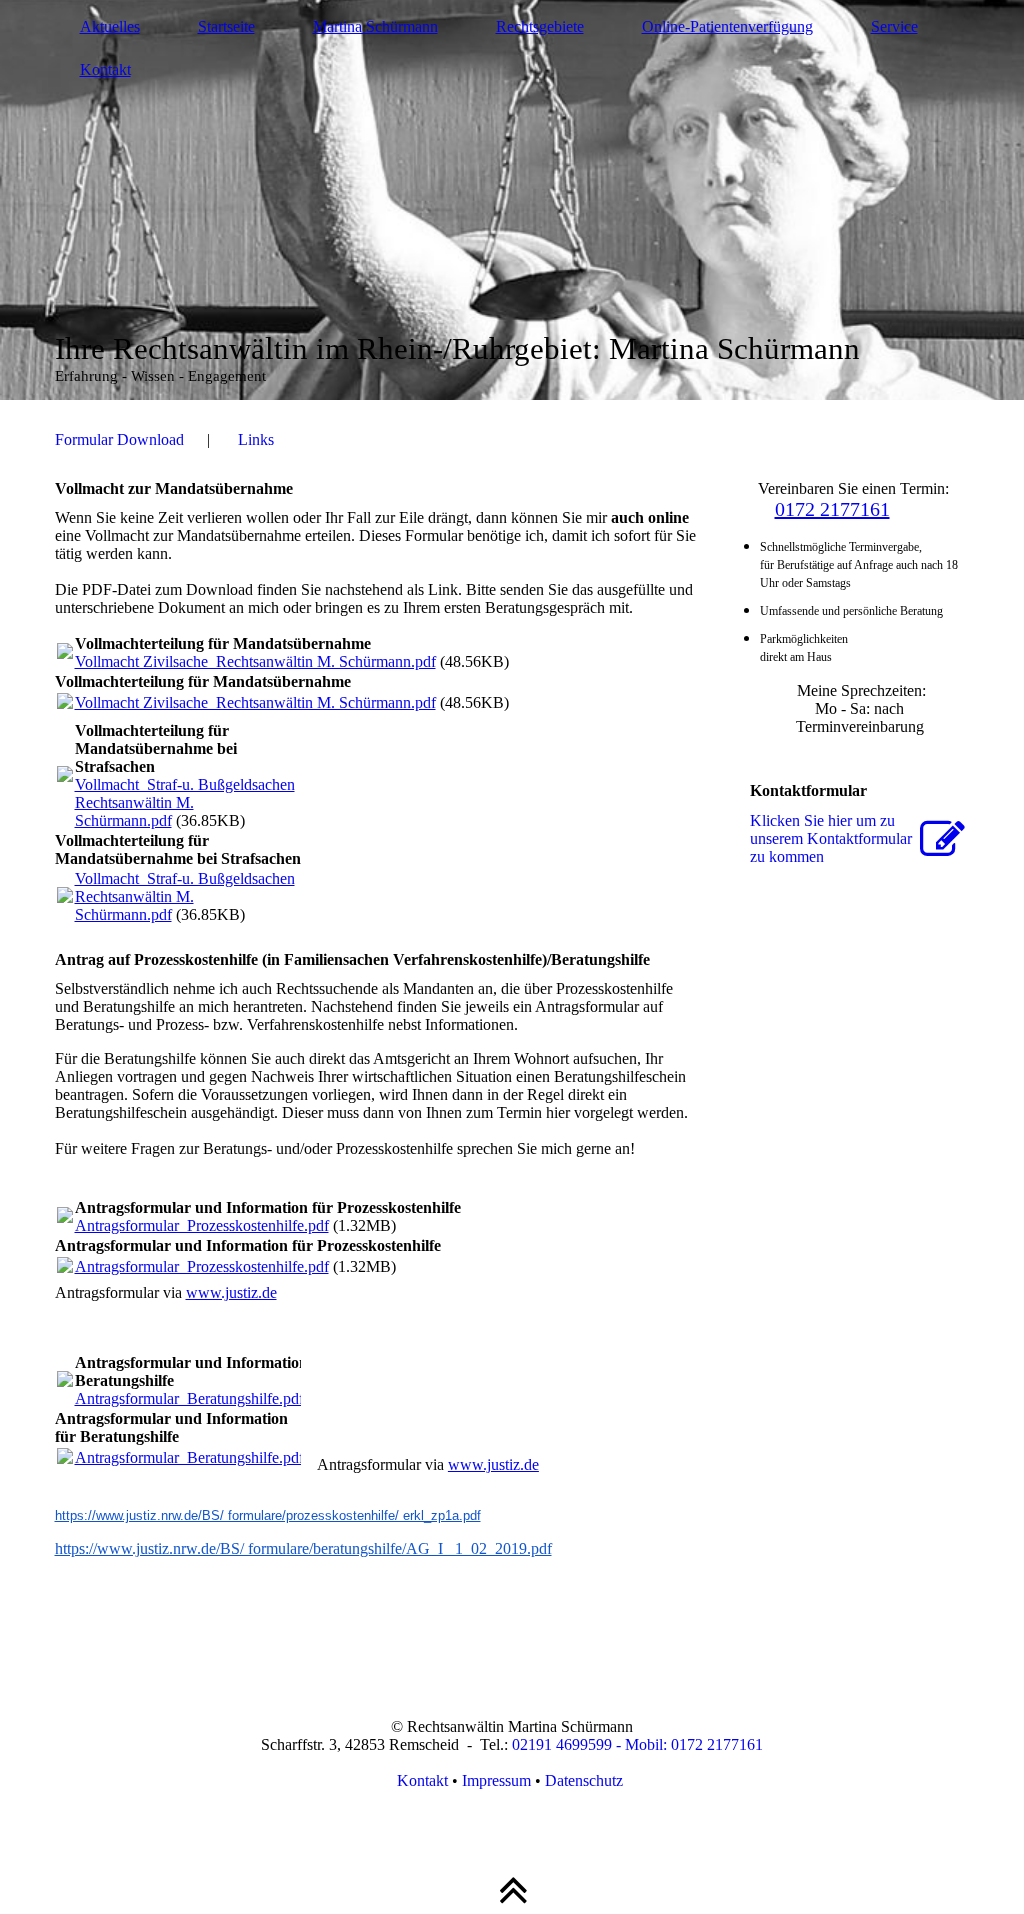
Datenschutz (586, 1780)
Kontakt (105, 69)
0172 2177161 (832, 509)
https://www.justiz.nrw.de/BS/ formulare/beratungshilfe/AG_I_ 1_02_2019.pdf (303, 1548)
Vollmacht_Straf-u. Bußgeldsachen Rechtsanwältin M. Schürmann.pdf (185, 802)
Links (256, 439)
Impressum (496, 1780)
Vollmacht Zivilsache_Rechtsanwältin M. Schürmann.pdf (255, 661)
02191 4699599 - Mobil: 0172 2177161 (637, 1744)
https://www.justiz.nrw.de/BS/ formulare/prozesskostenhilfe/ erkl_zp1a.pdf (268, 1515)
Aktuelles (110, 26)
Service (894, 26)
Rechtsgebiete (540, 26)
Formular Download (119, 439)
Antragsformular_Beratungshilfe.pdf (189, 1398)
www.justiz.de (231, 1292)
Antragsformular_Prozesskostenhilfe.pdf (202, 1225)
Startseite (226, 26)
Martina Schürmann (375, 26)
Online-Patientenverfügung (727, 26)
